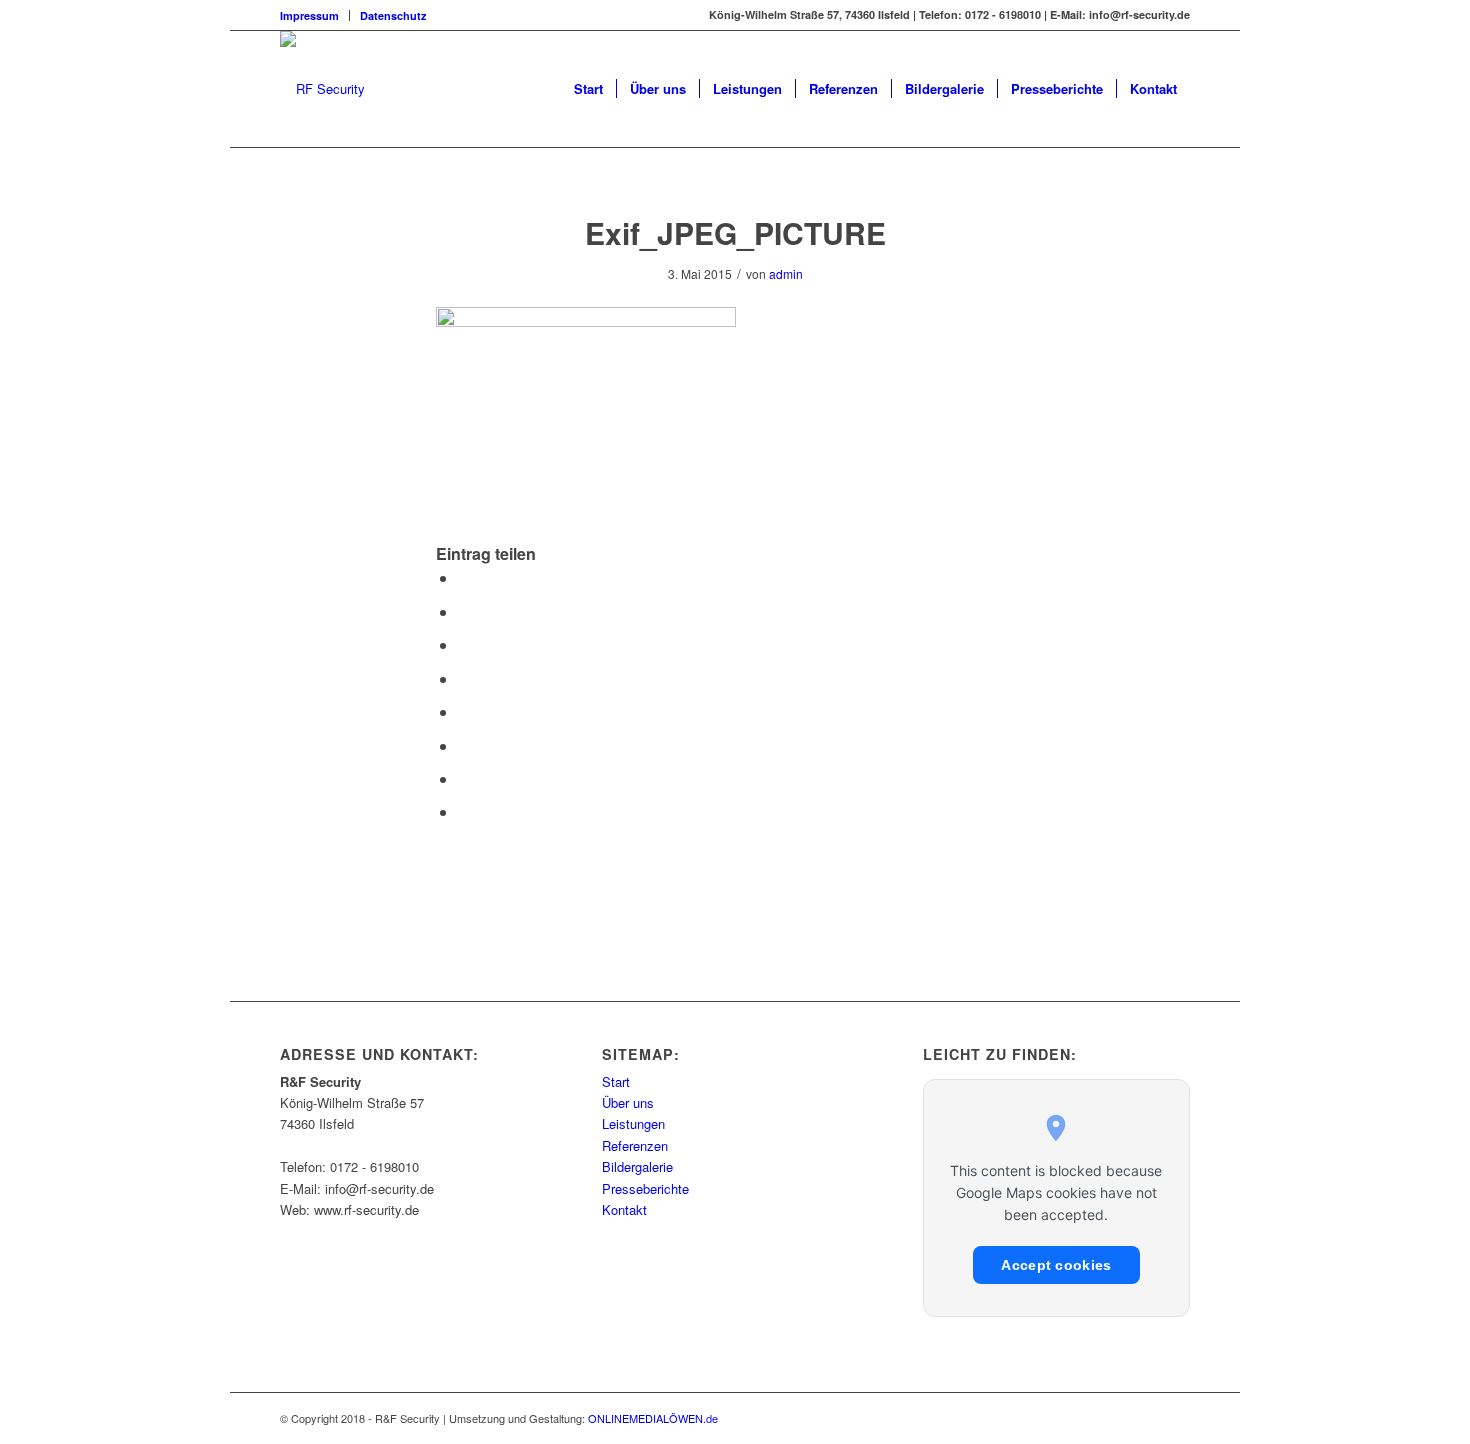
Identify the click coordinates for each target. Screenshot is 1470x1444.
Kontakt (624, 1209)
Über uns (628, 1102)
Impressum (309, 15)
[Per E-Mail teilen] (464, 811)
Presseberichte (645, 1188)
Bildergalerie (637, 1166)
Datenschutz (393, 15)
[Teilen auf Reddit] (464, 778)
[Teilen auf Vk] (464, 745)
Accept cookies (1056, 1265)
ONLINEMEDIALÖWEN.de (653, 1418)
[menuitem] (315, 15)
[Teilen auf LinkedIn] (464, 678)
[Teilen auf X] (464, 611)
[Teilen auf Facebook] (464, 577)
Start (616, 1081)
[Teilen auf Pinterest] (464, 644)
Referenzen (635, 1145)
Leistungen (633, 1123)
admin (786, 273)
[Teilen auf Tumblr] (464, 711)
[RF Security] (322, 89)
